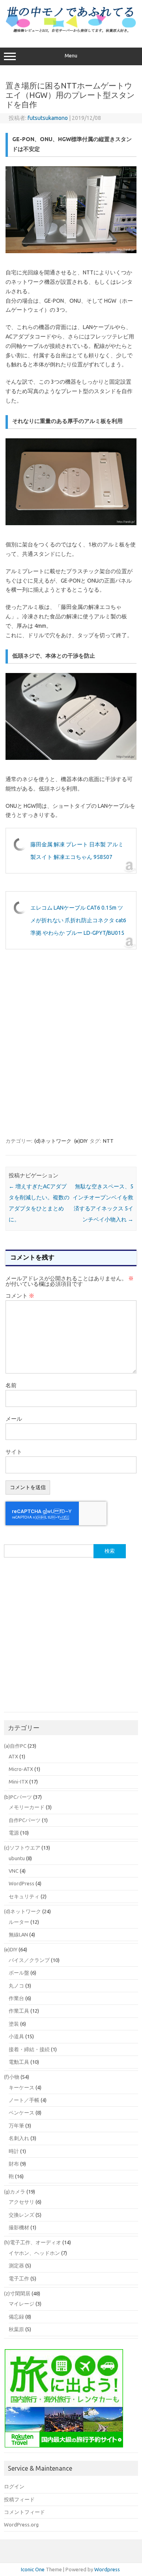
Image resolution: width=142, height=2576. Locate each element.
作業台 (16, 1998)
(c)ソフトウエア (22, 1848)
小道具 (16, 2036)
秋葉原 (16, 2329)
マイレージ (21, 2304)
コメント (20, 1296)
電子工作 (19, 2278)
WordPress (21, 1883)
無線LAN (18, 1934)
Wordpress (107, 2569)
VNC (14, 1871)
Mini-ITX (18, 1782)
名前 (11, 1385)
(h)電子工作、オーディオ (33, 2242)
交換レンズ (21, 2215)
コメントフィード (24, 2512)
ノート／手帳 (24, 2100)
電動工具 (19, 2062)
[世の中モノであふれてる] (71, 31)
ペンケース (21, 2113)
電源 (14, 1833)
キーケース (21, 2087)
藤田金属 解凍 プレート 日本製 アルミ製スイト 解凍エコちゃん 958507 (77, 851)
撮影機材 (19, 2227)
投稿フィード (19, 2499)
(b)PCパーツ (18, 1797)
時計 (14, 2151)
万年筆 (16, 2126)
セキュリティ (24, 1896)
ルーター (19, 1922)
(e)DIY (81, 1141)
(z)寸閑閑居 (17, 2293)
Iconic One (33, 2569)
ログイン (14, 2486)
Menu (71, 56)
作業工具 (19, 2011)
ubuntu (17, 1858)
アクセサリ (21, 2202)
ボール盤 (19, 1973)
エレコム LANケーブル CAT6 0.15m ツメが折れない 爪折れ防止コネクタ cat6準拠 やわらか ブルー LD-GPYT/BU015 (78, 920)
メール (14, 1419)
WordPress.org (21, 2525)
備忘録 (16, 2317)
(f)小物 (12, 2077)
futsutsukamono (48, 118)
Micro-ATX (21, 1769)
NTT (108, 1141)
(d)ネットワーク (53, 1141)
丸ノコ (16, 1986)
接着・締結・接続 (29, 2049)
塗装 (14, 2024)
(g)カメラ (15, 2192)
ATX (13, 1756)
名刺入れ (19, 2138)
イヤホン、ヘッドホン (34, 2253)
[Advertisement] (71, 1047)
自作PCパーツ (25, 1820)
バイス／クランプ (29, 1960)
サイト (14, 1452)
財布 (14, 2164)
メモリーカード (27, 1807)
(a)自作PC (15, 1746)
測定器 (16, 2265)
